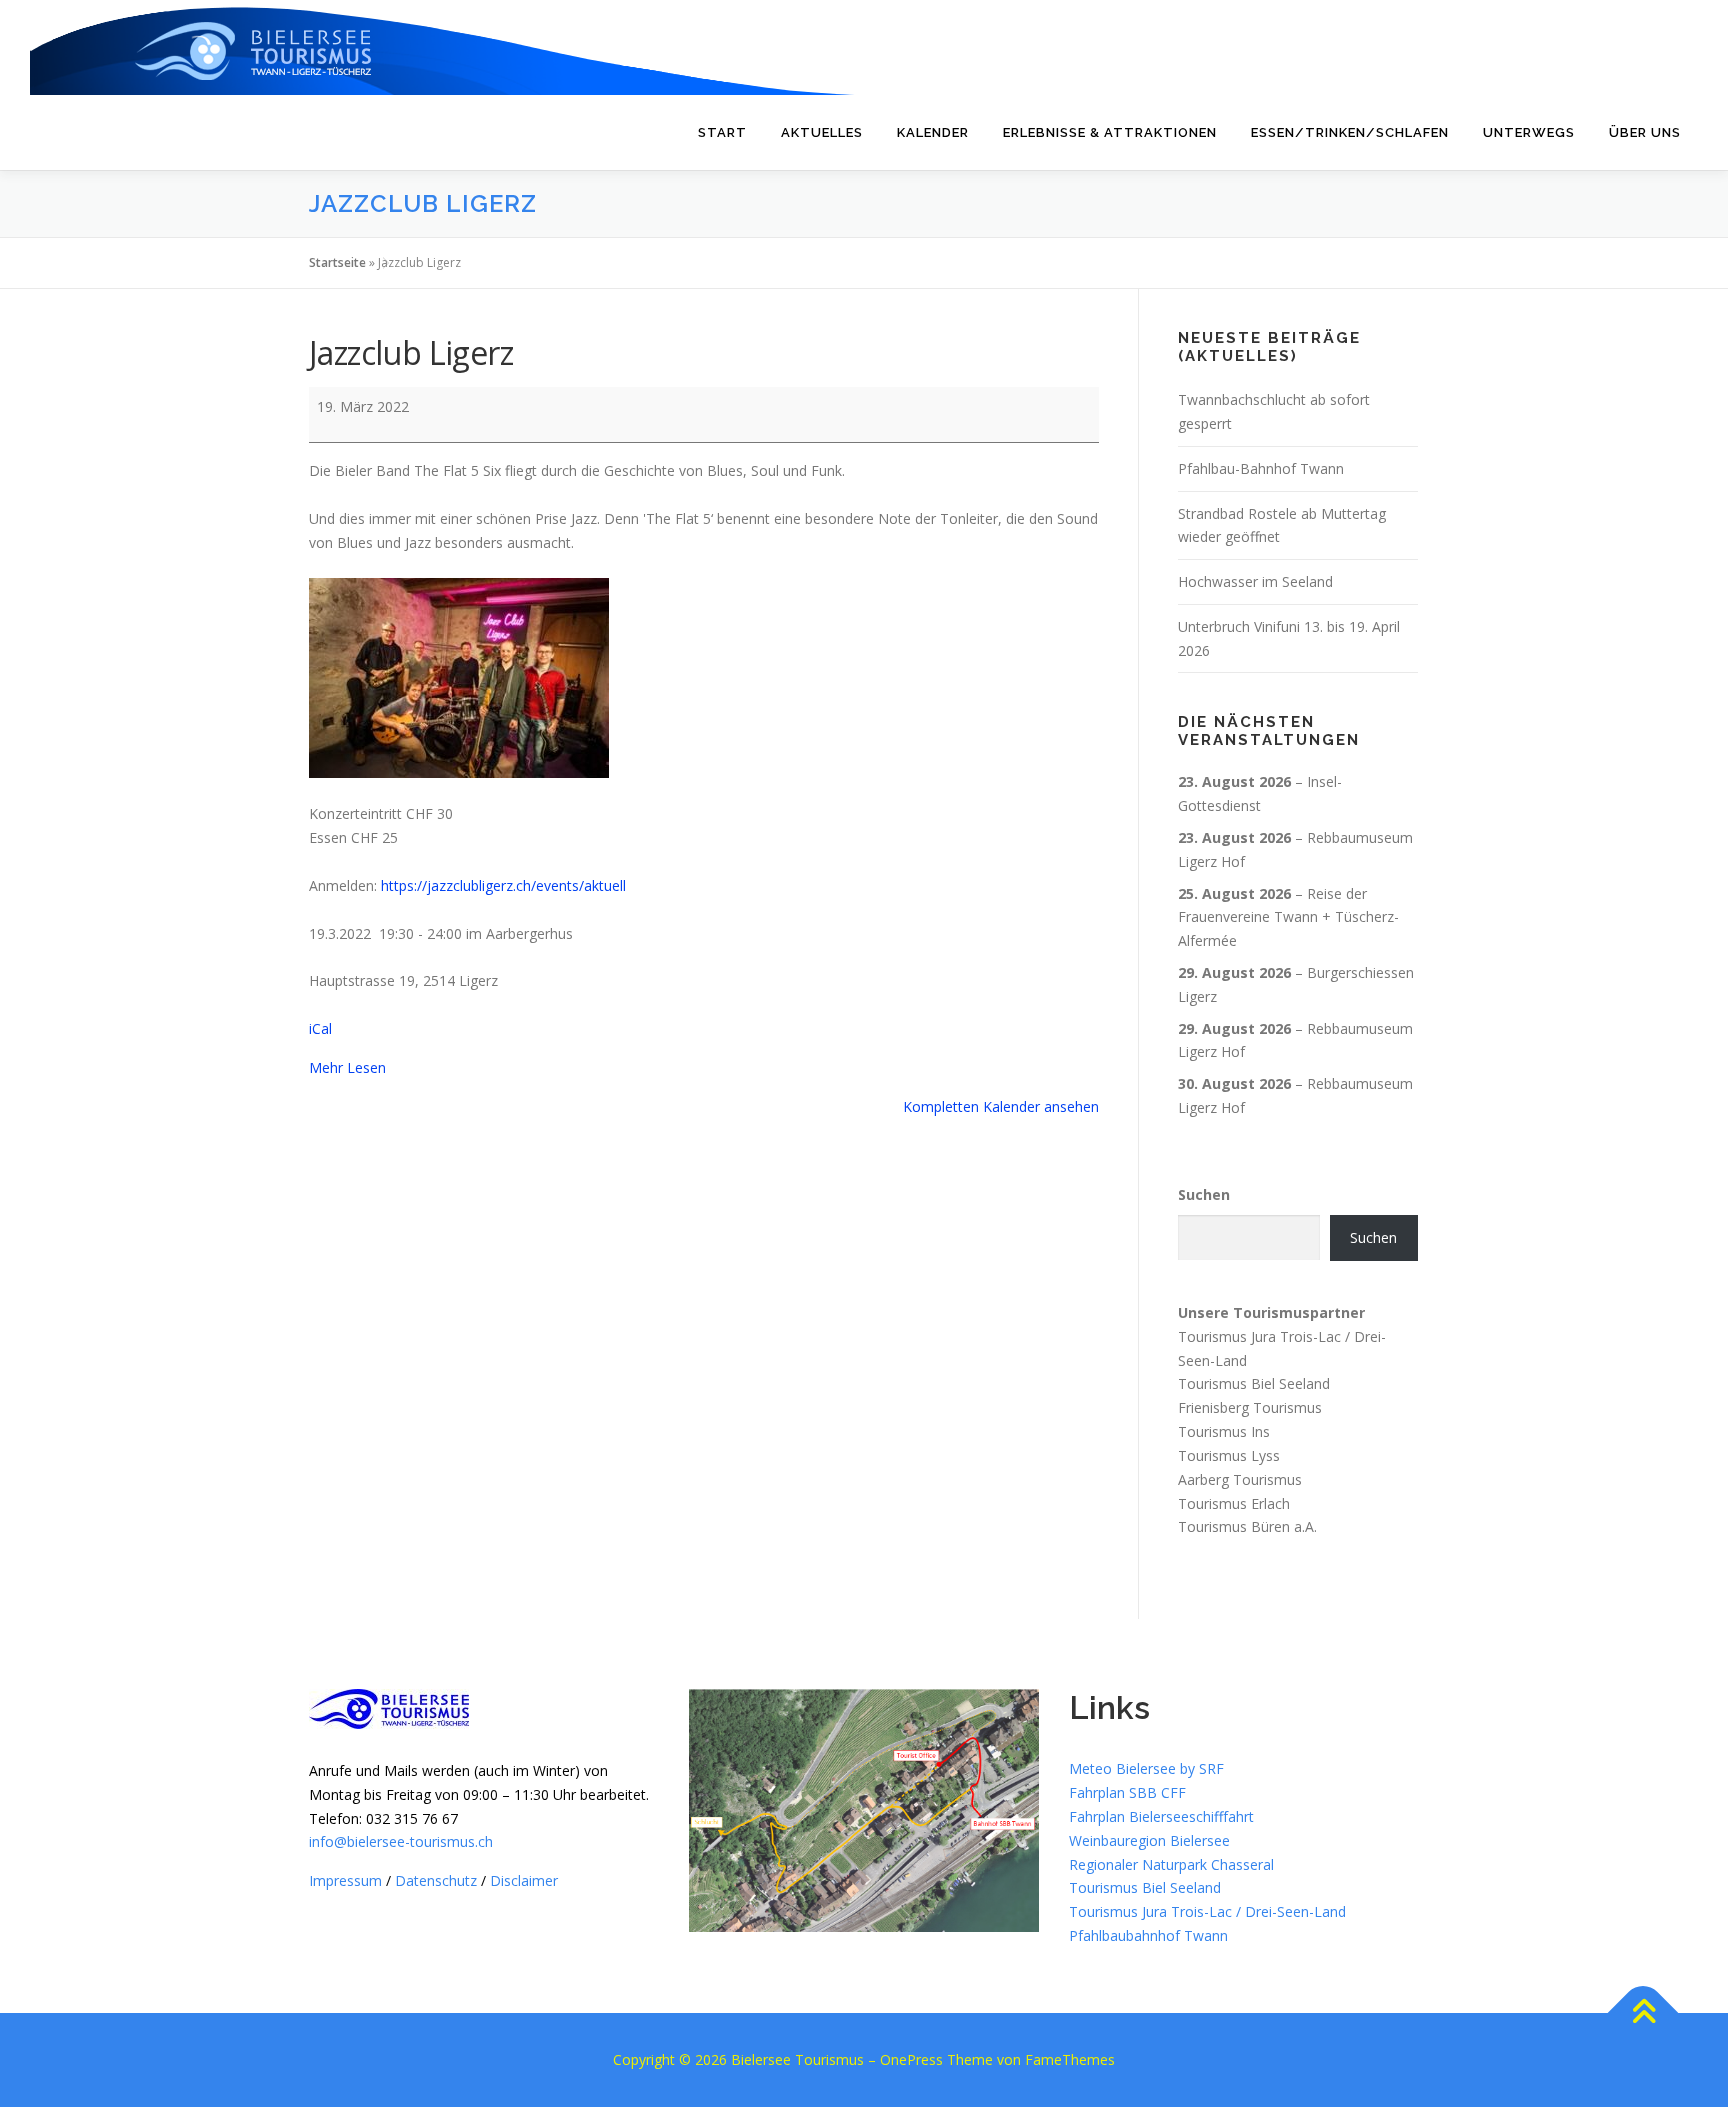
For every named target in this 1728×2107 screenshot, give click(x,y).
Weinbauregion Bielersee (1149, 1840)
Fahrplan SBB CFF (1127, 1792)
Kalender (933, 132)
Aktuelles (822, 132)
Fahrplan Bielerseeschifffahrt (1161, 1816)
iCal (320, 1028)
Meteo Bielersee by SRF (1146, 1768)
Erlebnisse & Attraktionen (1110, 132)
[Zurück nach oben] (1643, 2012)
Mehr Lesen (347, 1067)
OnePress (911, 2059)
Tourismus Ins (1224, 1431)
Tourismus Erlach (1234, 1502)
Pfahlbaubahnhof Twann (1148, 1935)
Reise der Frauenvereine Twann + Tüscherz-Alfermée (1288, 917)
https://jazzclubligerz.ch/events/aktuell (503, 885)
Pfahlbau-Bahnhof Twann (1261, 468)
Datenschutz (436, 1880)
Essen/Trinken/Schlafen (1350, 132)
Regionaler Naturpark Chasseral (1171, 1864)
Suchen (1204, 1194)
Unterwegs (1529, 132)
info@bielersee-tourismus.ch (401, 1841)
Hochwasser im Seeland (1255, 581)
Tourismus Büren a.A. (1247, 1526)
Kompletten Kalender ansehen (1001, 1106)
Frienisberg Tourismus (1250, 1407)
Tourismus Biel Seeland (1254, 1383)
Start (722, 132)
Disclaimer (524, 1880)
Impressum (345, 1880)
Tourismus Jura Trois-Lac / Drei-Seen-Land (1207, 1911)
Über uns (1645, 132)
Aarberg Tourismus (1240, 1479)
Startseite (337, 262)
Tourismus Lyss (1229, 1455)
